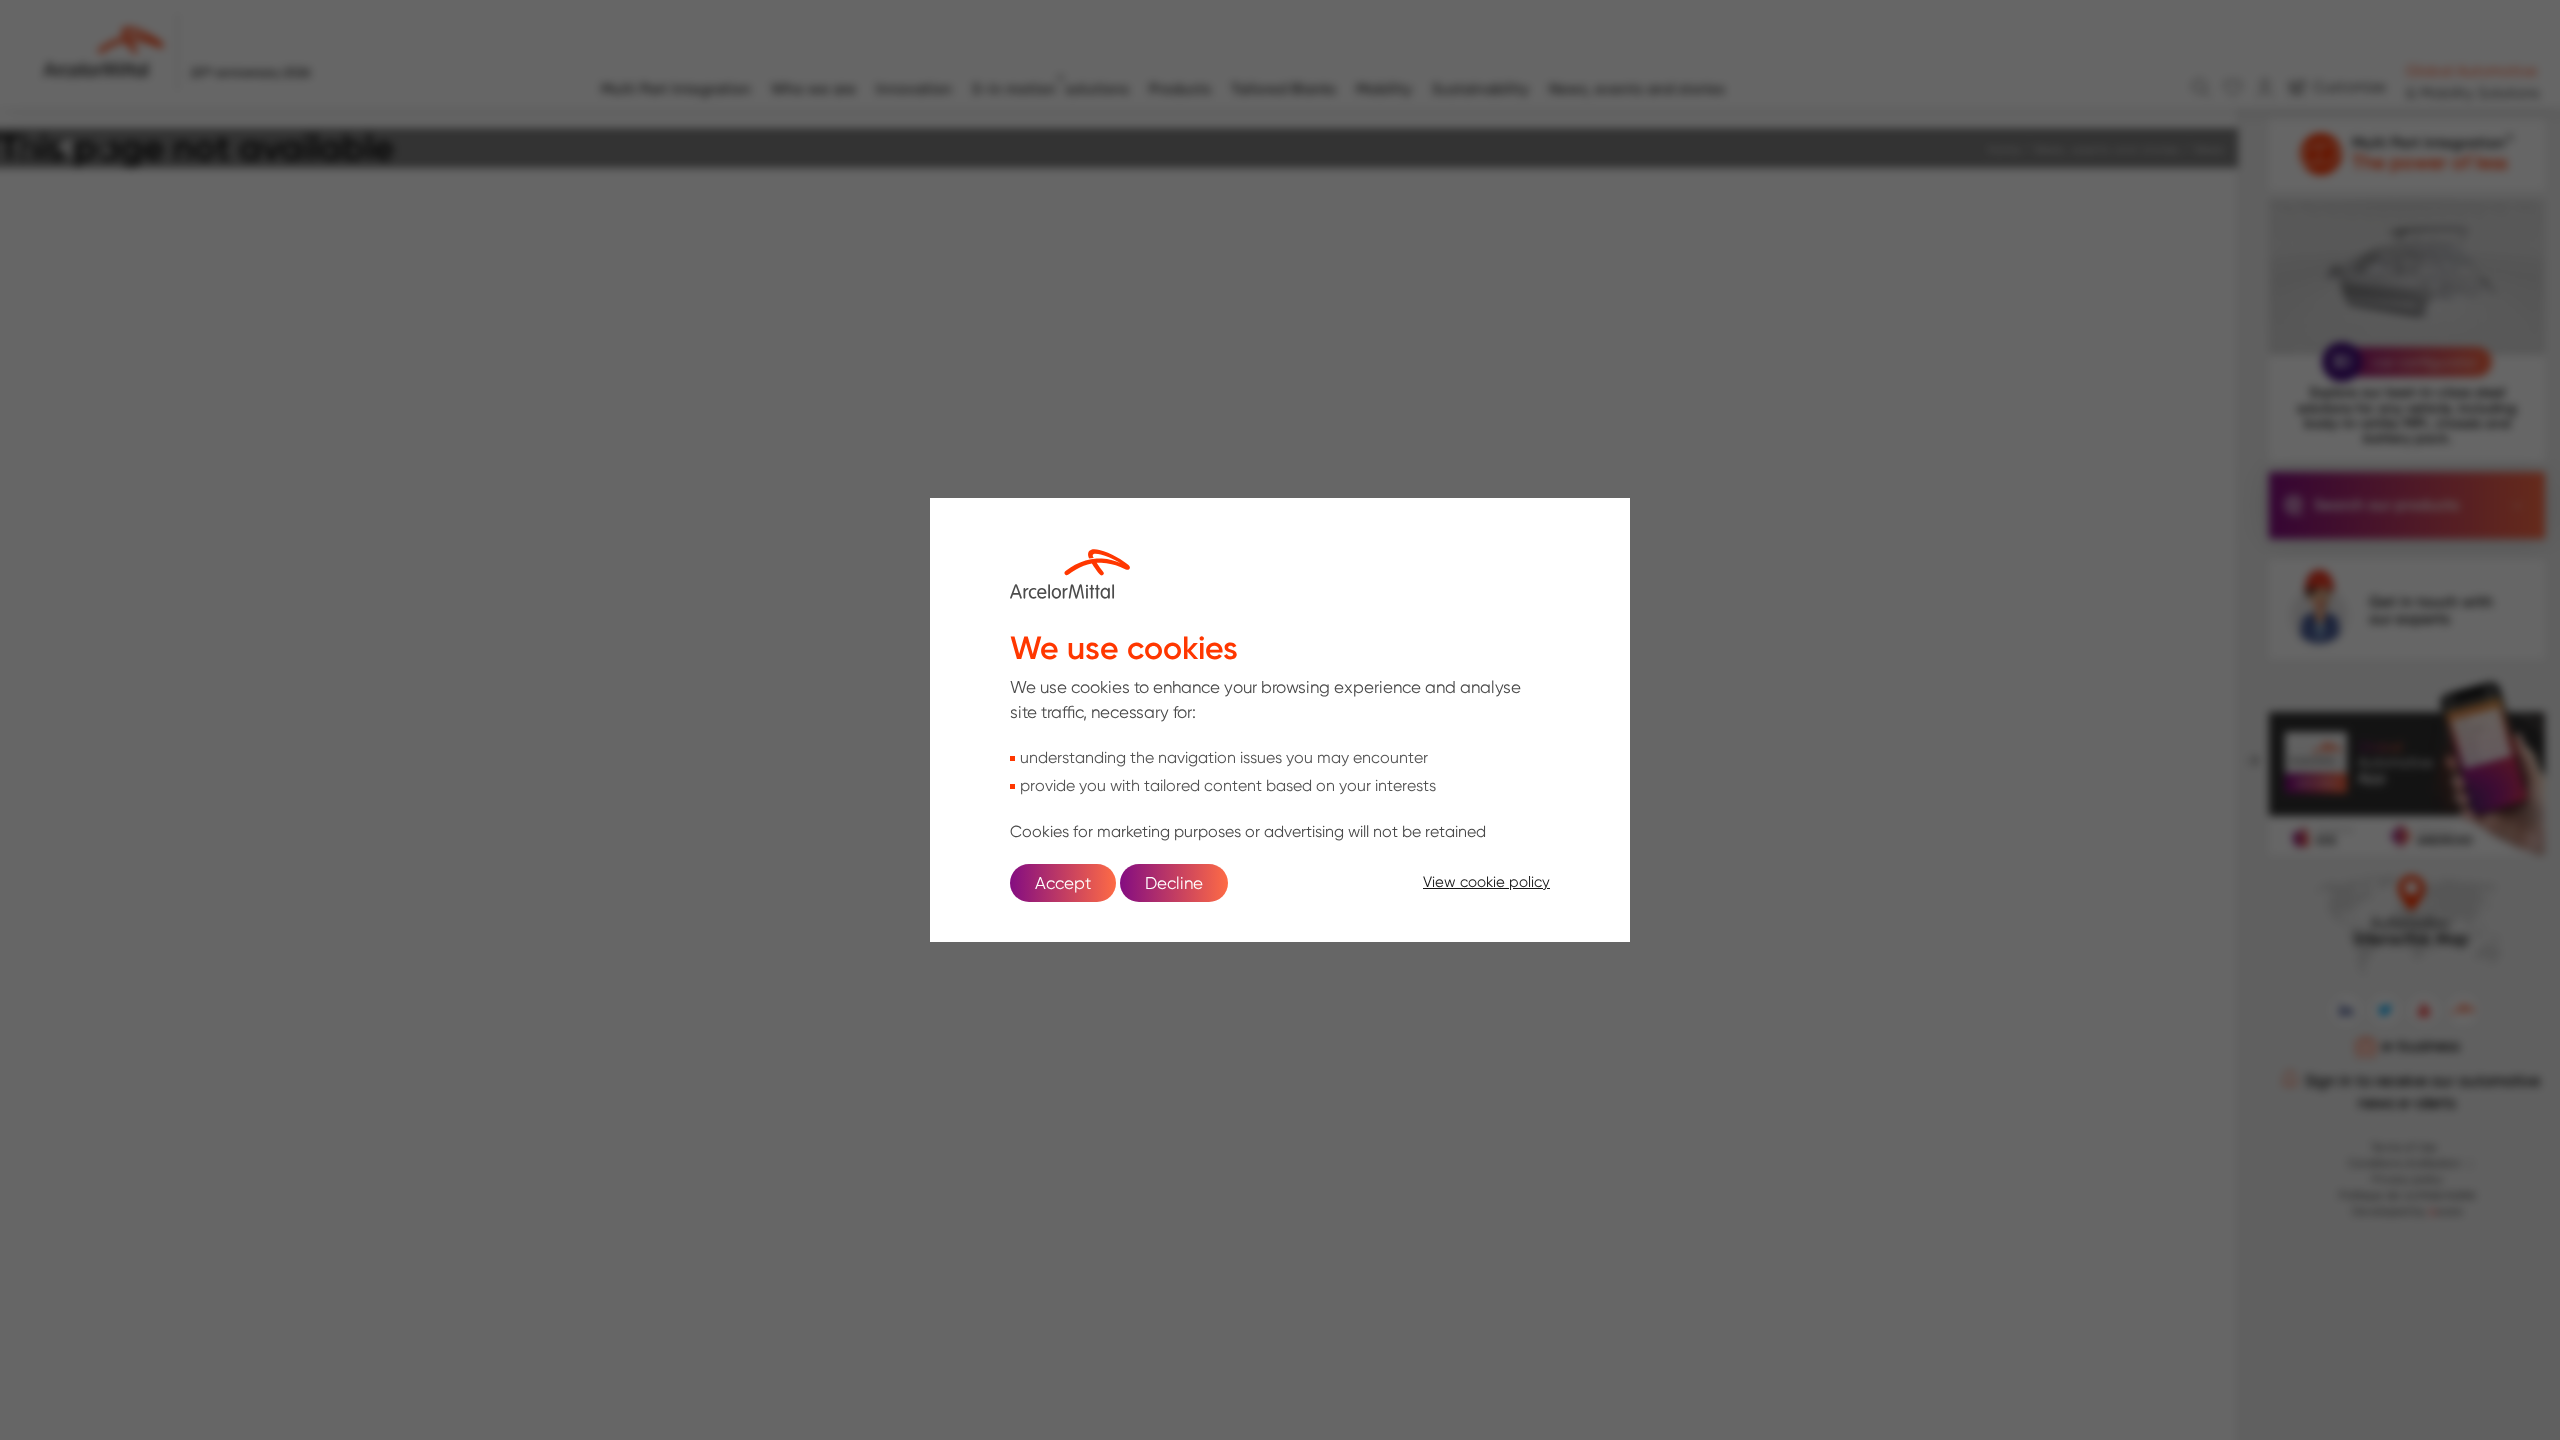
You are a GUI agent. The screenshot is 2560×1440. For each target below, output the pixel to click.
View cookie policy (1486, 882)
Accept (1063, 883)
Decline (1174, 883)
